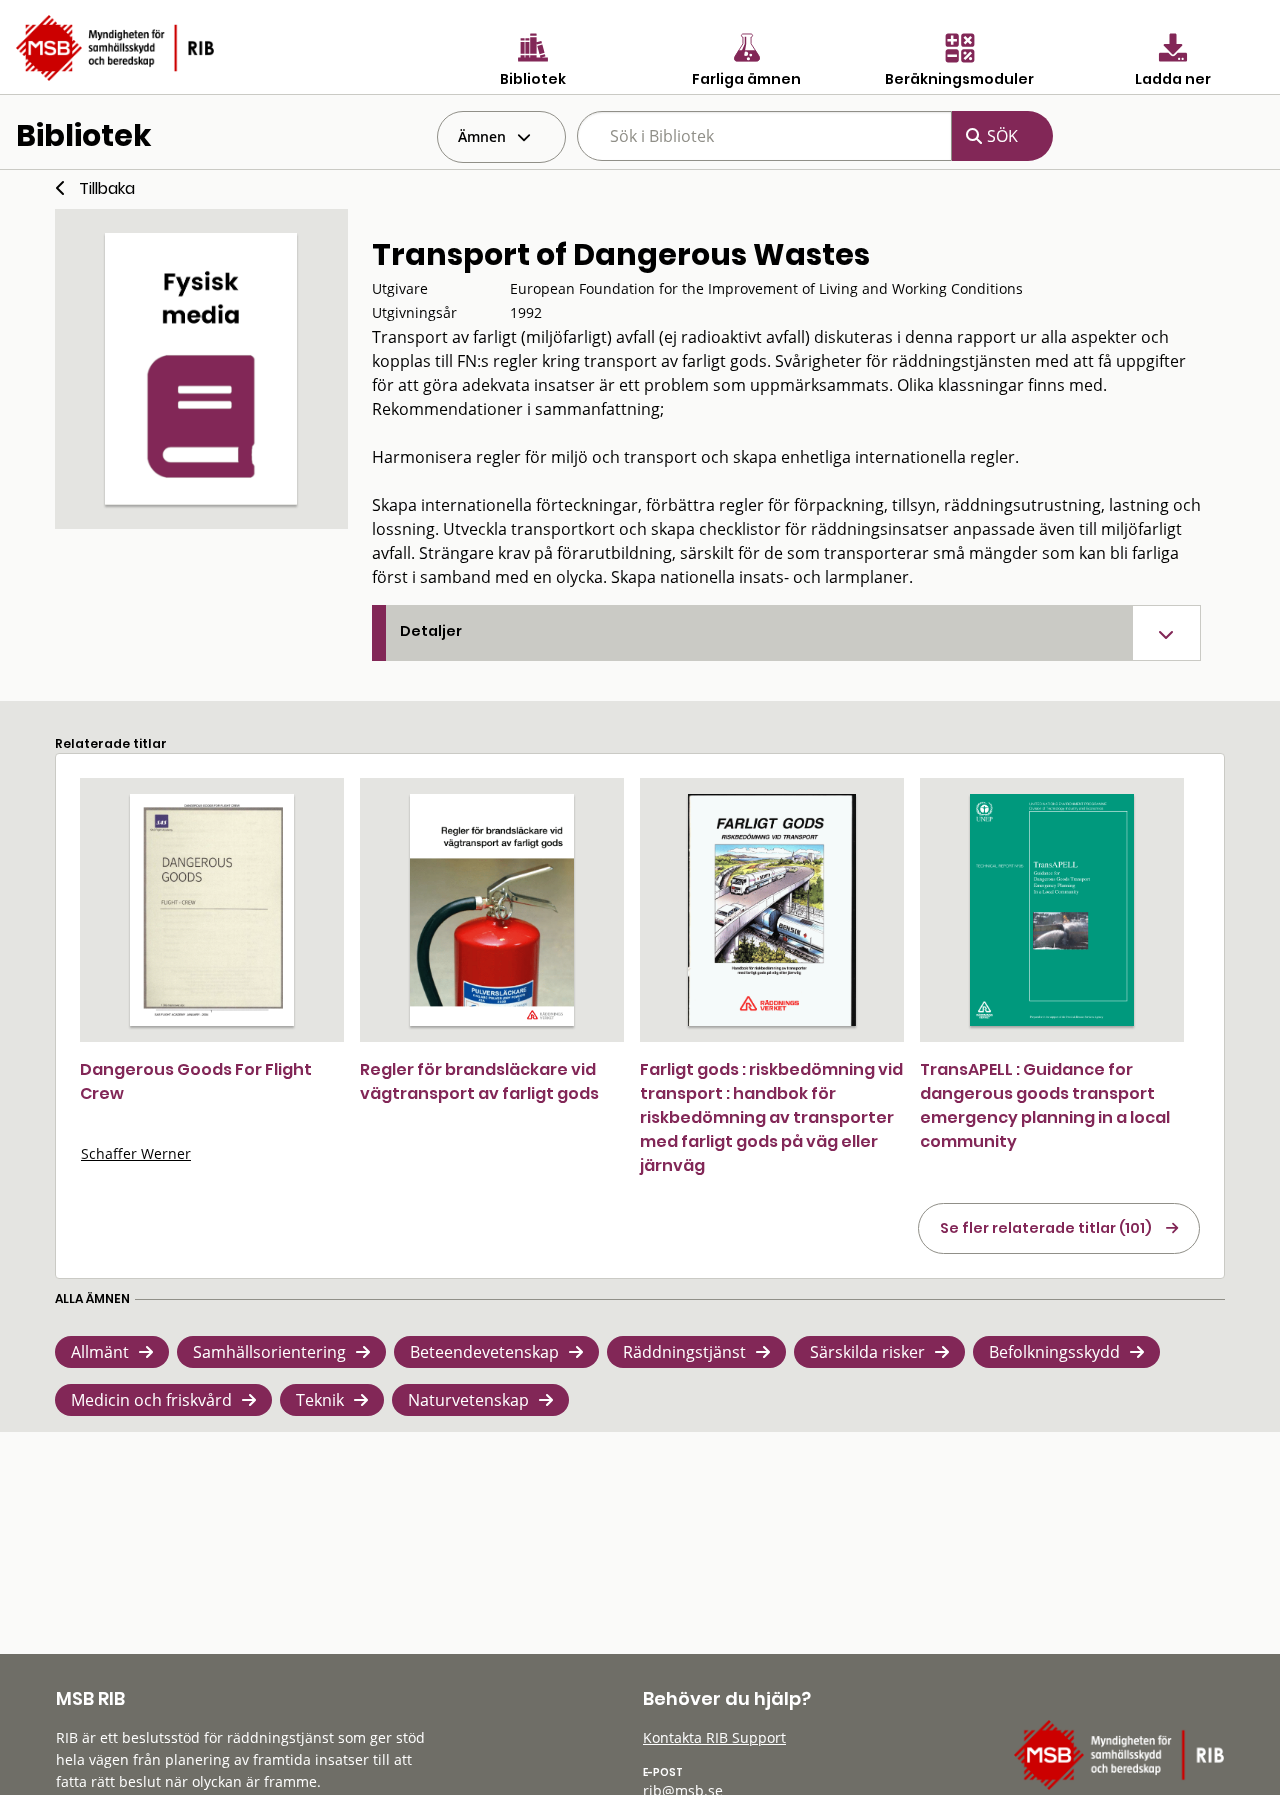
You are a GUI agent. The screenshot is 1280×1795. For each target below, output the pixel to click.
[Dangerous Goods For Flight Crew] (212, 910)
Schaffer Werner (136, 1153)
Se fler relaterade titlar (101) (1046, 1228)
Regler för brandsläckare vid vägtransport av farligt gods (479, 1081)
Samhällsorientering (269, 1352)
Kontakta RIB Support (714, 1737)
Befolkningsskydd (1054, 1352)
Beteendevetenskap (484, 1352)
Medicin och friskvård (151, 1400)
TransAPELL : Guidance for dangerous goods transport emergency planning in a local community (1045, 1105)
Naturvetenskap (468, 1400)
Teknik (320, 1400)
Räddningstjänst (684, 1352)
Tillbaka (107, 188)
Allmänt (100, 1352)
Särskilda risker (867, 1352)
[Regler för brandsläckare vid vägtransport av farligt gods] (492, 910)
